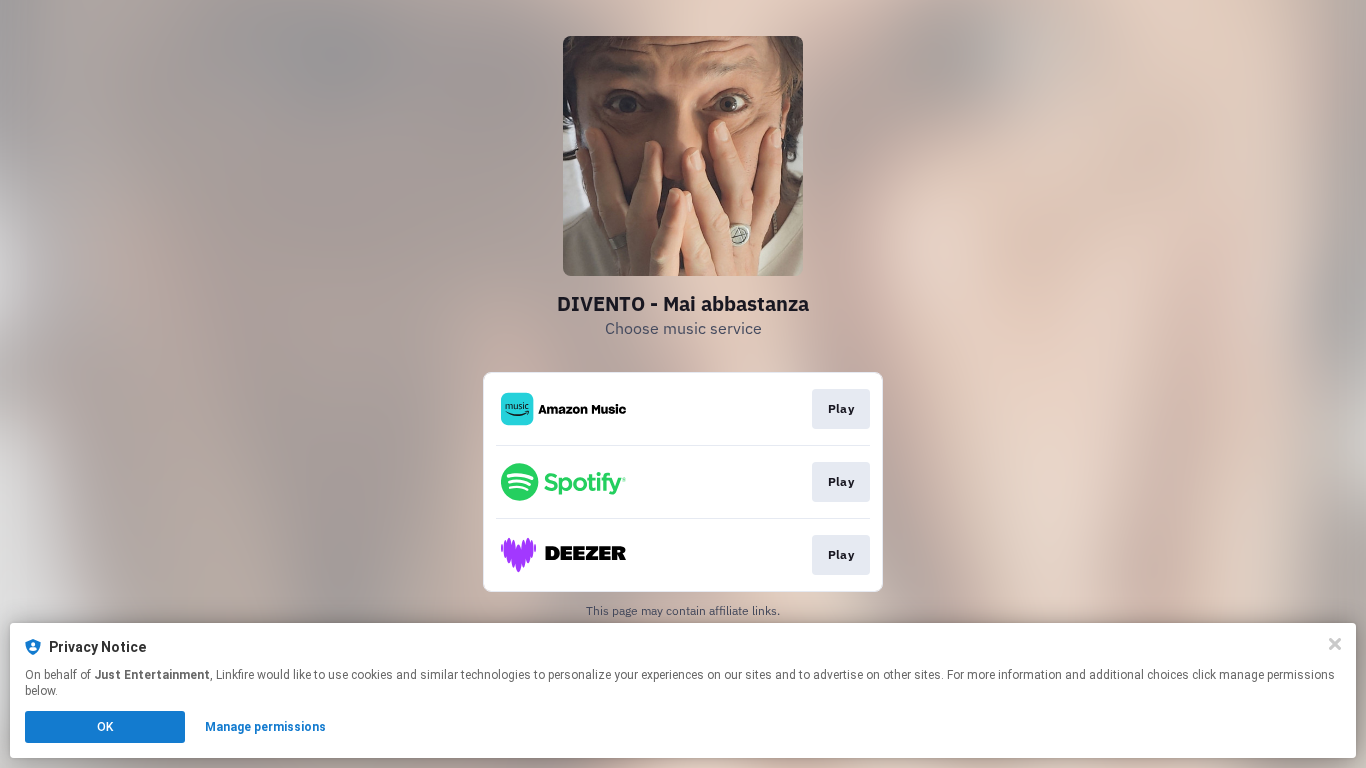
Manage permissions (265, 727)
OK (105, 727)
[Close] (1335, 644)
